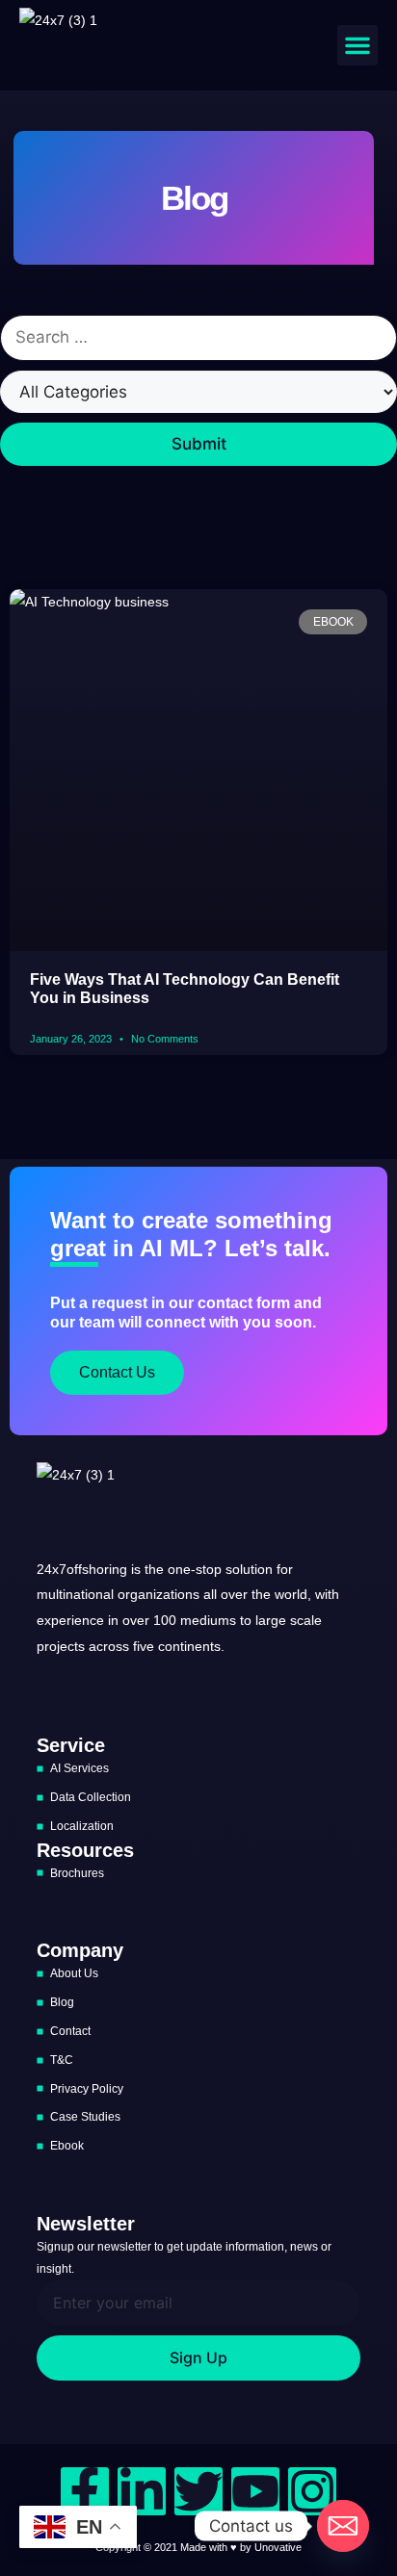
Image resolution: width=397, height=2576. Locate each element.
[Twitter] (198, 2491)
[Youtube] (255, 2491)
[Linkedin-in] (142, 2491)
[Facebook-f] (85, 2491)
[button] (357, 45)
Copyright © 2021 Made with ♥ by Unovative (198, 2547)
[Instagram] (312, 2491)
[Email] (343, 2526)
